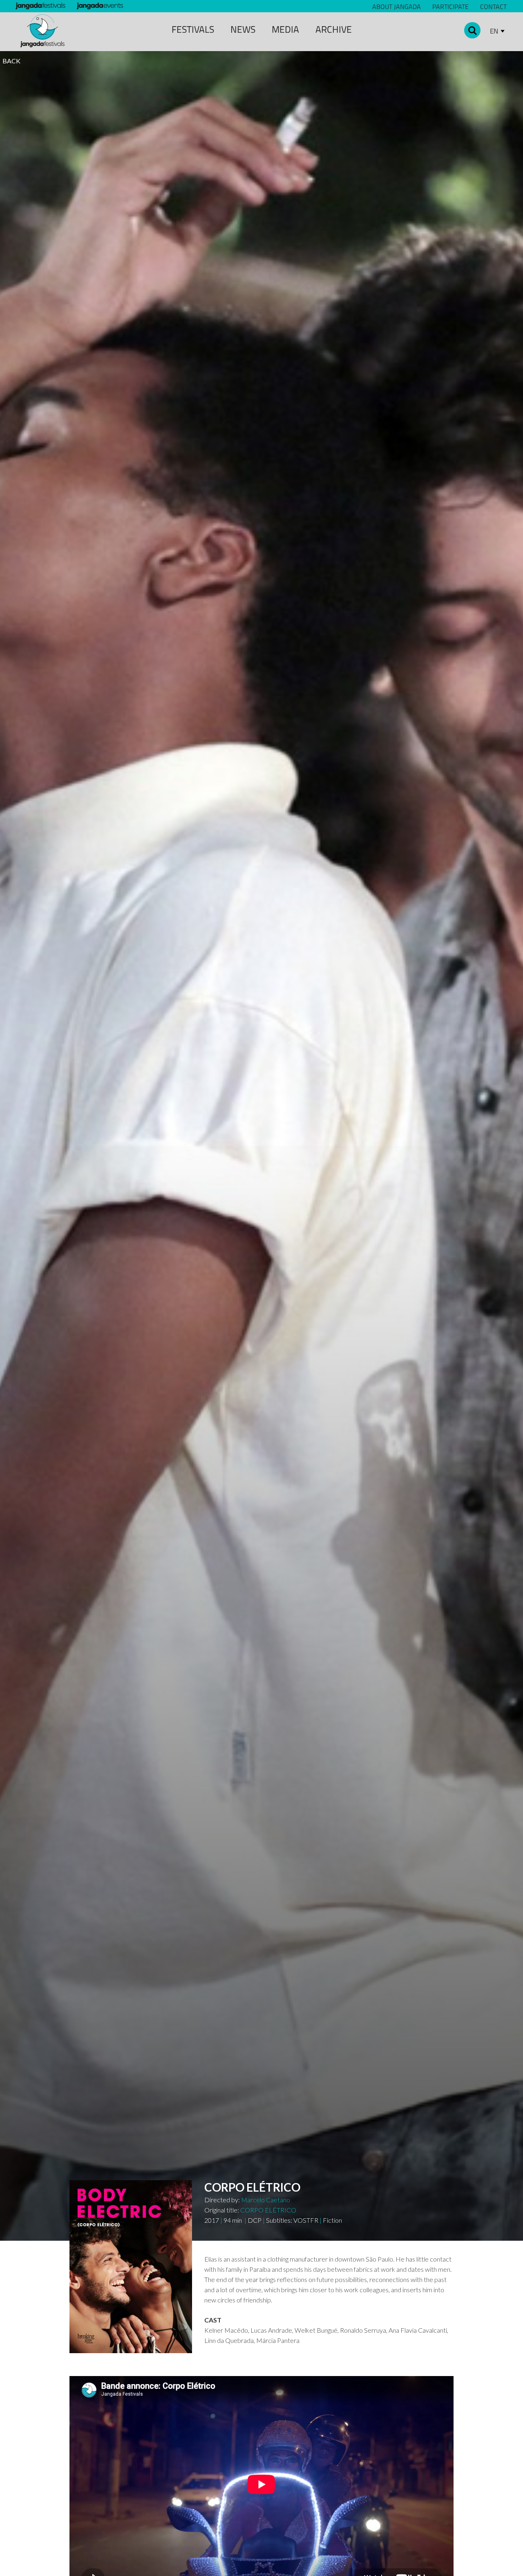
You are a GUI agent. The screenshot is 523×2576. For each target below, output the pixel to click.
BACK (11, 61)
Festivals (193, 29)
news (243, 29)
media (285, 29)
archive (334, 29)
